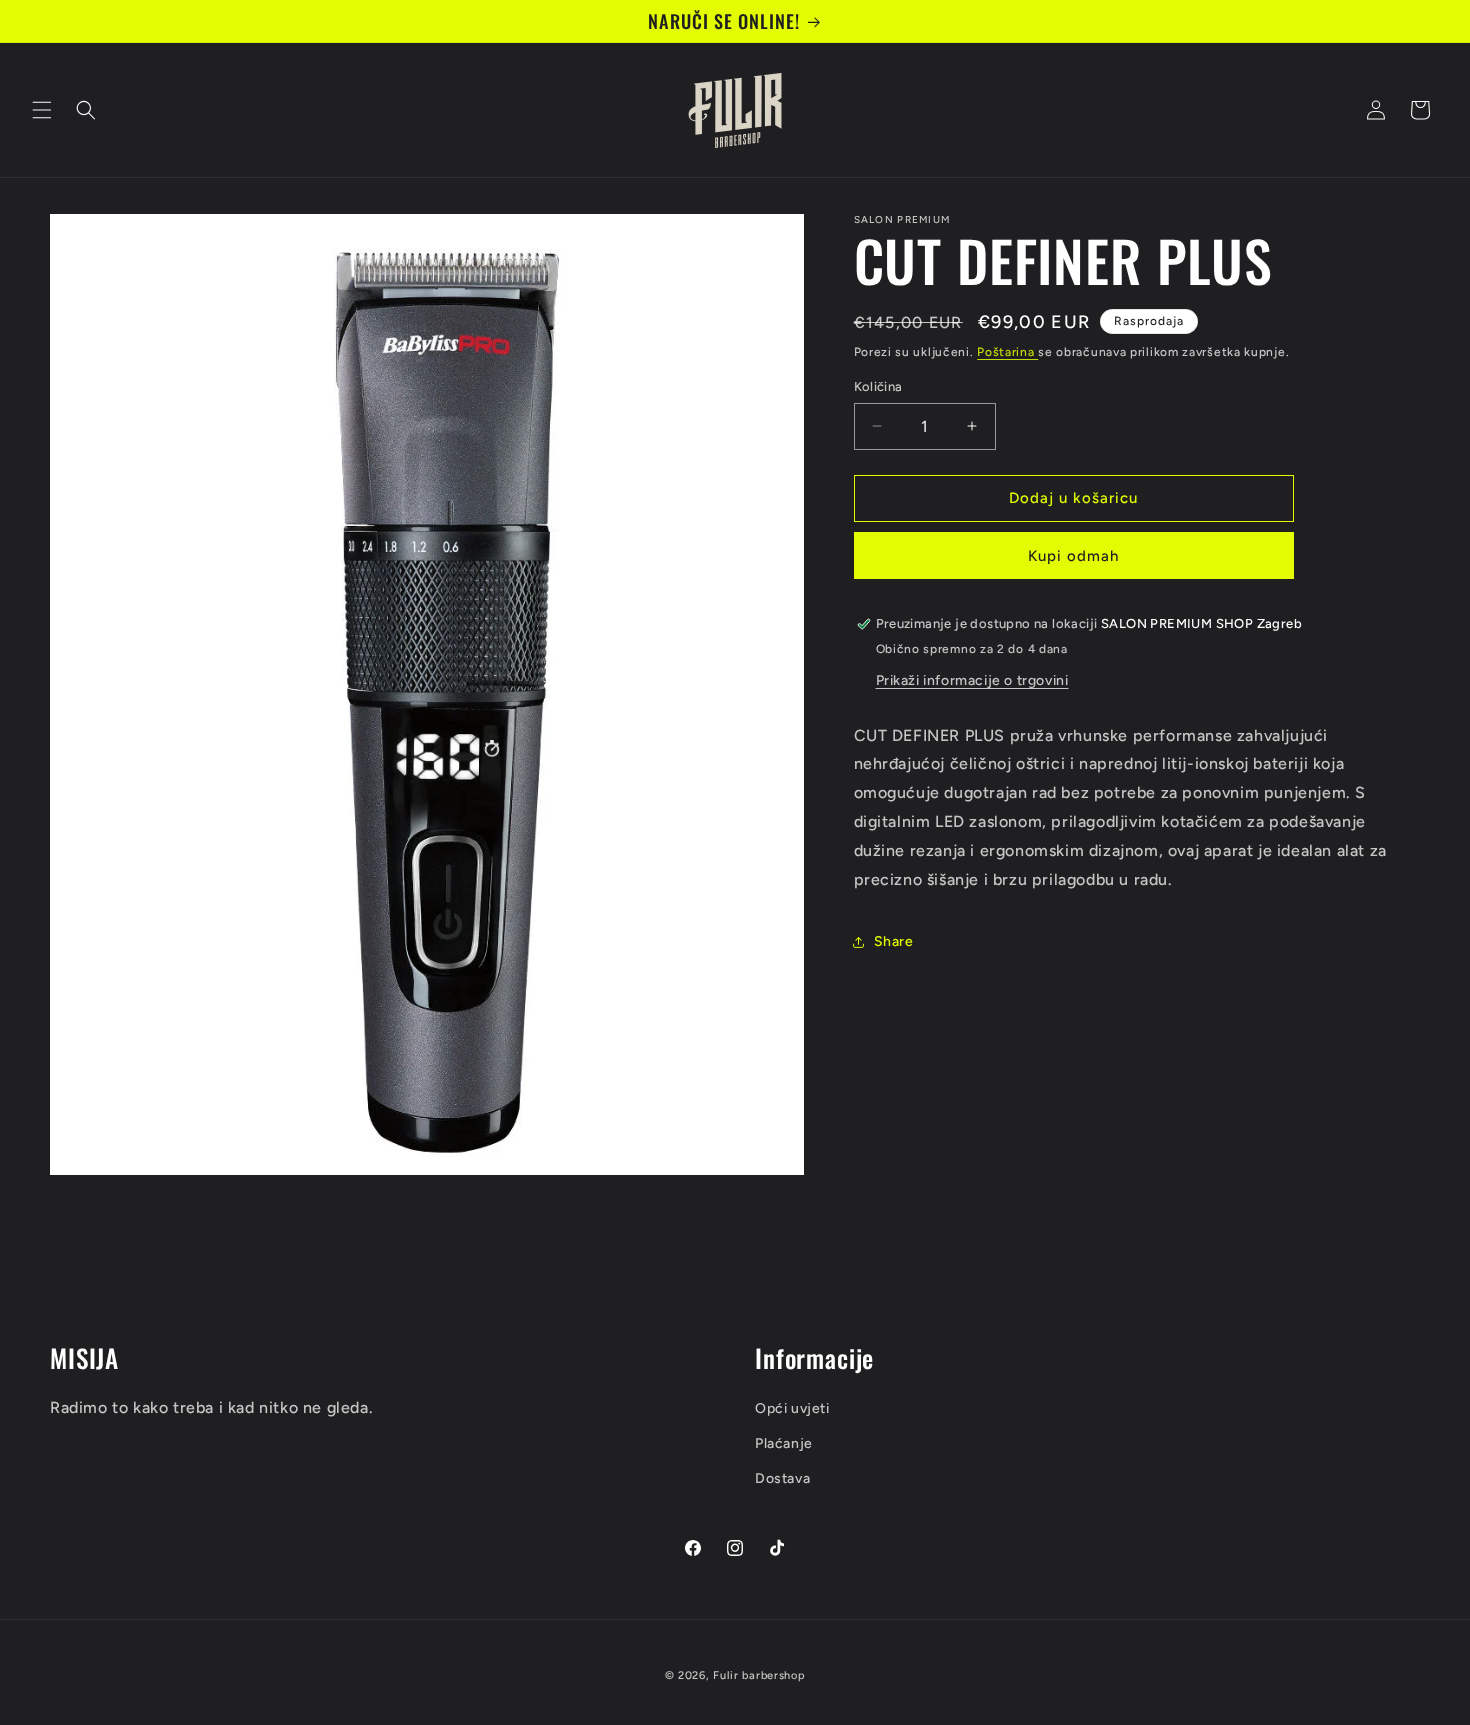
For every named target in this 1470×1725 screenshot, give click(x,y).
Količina (878, 386)
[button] (42, 110)
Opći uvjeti (792, 1408)
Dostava (782, 1478)
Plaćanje (784, 1443)
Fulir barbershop (759, 1675)
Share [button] (894, 941)
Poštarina (1007, 352)
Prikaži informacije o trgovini (972, 680)
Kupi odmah (1073, 556)
